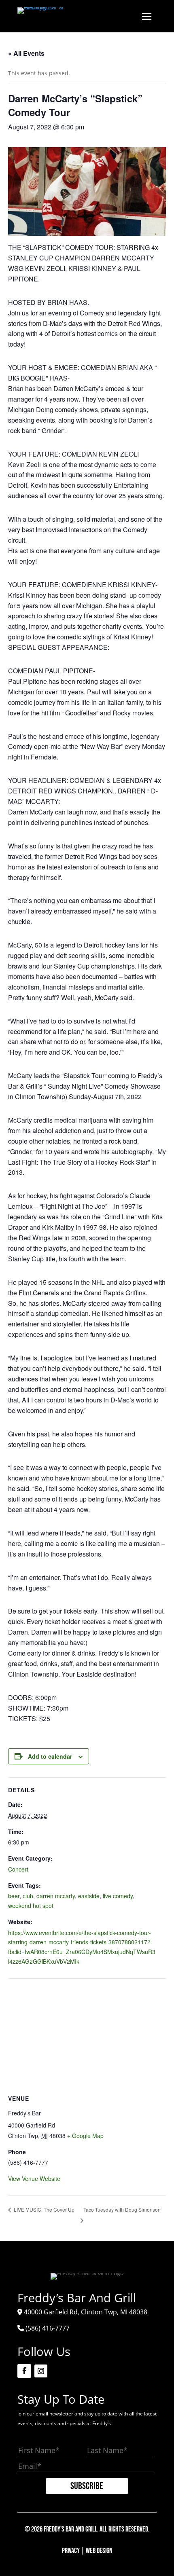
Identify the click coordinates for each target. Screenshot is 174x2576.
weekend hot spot (31, 1906)
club (28, 1896)
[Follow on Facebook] (24, 2371)
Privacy (71, 2551)
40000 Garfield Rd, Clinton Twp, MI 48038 (86, 2312)
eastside (89, 1896)
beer (14, 1896)
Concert (18, 1869)
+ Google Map (85, 2136)
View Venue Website (34, 2178)
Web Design (99, 2551)
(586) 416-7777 (48, 2328)
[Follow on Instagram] (41, 2371)
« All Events (26, 53)
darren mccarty (56, 1896)
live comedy (118, 1896)
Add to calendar (50, 1756)
